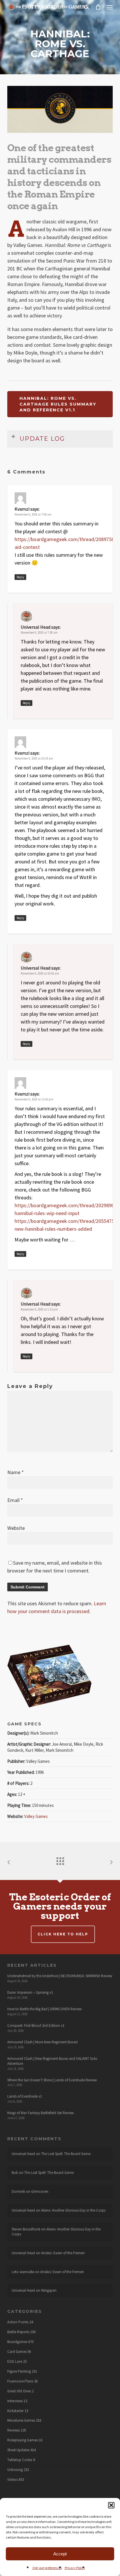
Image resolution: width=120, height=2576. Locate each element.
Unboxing (15, 2470)
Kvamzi (22, 509)
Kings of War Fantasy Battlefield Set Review (40, 2113)
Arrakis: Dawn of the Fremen (63, 2253)
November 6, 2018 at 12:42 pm (34, 1099)
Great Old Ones (19, 2391)
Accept (60, 2554)
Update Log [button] (42, 439)
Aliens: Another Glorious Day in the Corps (73, 2210)
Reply (20, 577)
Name (16, 1472)
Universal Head (36, 627)
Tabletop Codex (20, 2460)
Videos (13, 2480)
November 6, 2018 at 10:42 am (40, 973)
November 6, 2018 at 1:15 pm (39, 1309)
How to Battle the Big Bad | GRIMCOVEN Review (44, 2009)
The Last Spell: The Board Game (66, 2154)
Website (16, 1528)
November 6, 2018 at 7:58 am (39, 632)
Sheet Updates (18, 2450)
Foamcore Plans (20, 2381)
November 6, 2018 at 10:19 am (34, 758)
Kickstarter (15, 2411)
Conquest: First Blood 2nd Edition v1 (36, 2025)
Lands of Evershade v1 (25, 2096)
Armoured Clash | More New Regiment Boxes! (43, 2042)
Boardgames (17, 2342)
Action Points (18, 2322)
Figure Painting (19, 2371)
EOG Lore (15, 2362)
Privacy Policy (75, 2568)
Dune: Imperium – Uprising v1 (30, 1992)
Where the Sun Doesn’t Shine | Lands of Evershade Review (52, 2080)
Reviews (14, 2430)
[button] (111, 2505)
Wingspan (49, 2290)
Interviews (15, 2401)
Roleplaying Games (23, 2440)
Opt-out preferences (47, 2568)
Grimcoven (40, 2191)
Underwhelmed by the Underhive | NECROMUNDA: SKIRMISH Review (60, 1976)
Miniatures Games (21, 2420)
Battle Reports (18, 2332)
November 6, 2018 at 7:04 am (33, 514)
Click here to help (63, 1934)
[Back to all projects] (60, 1860)
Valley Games (36, 1816)
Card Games (17, 2352)
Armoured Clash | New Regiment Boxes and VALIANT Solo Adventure (52, 2061)
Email (15, 1500)
